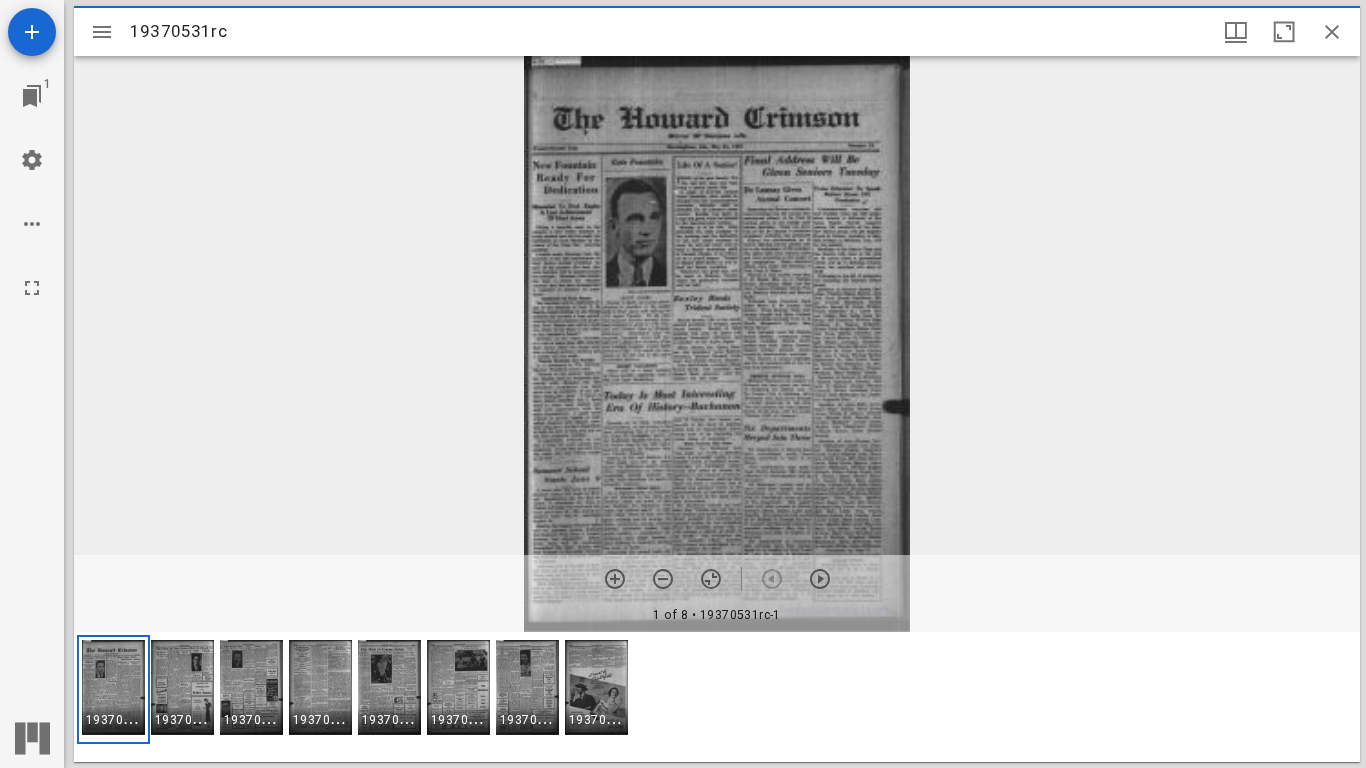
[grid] (717, 697)
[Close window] (1332, 32)
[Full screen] (32, 288)
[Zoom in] (615, 579)
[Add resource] (32, 32)
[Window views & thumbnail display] (1236, 32)
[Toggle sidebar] (102, 32)
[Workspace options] (32, 224)
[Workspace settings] (32, 160)
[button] (113, 689)
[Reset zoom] (711, 579)
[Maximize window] (1284, 32)
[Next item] (820, 579)
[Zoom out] (663, 579)
